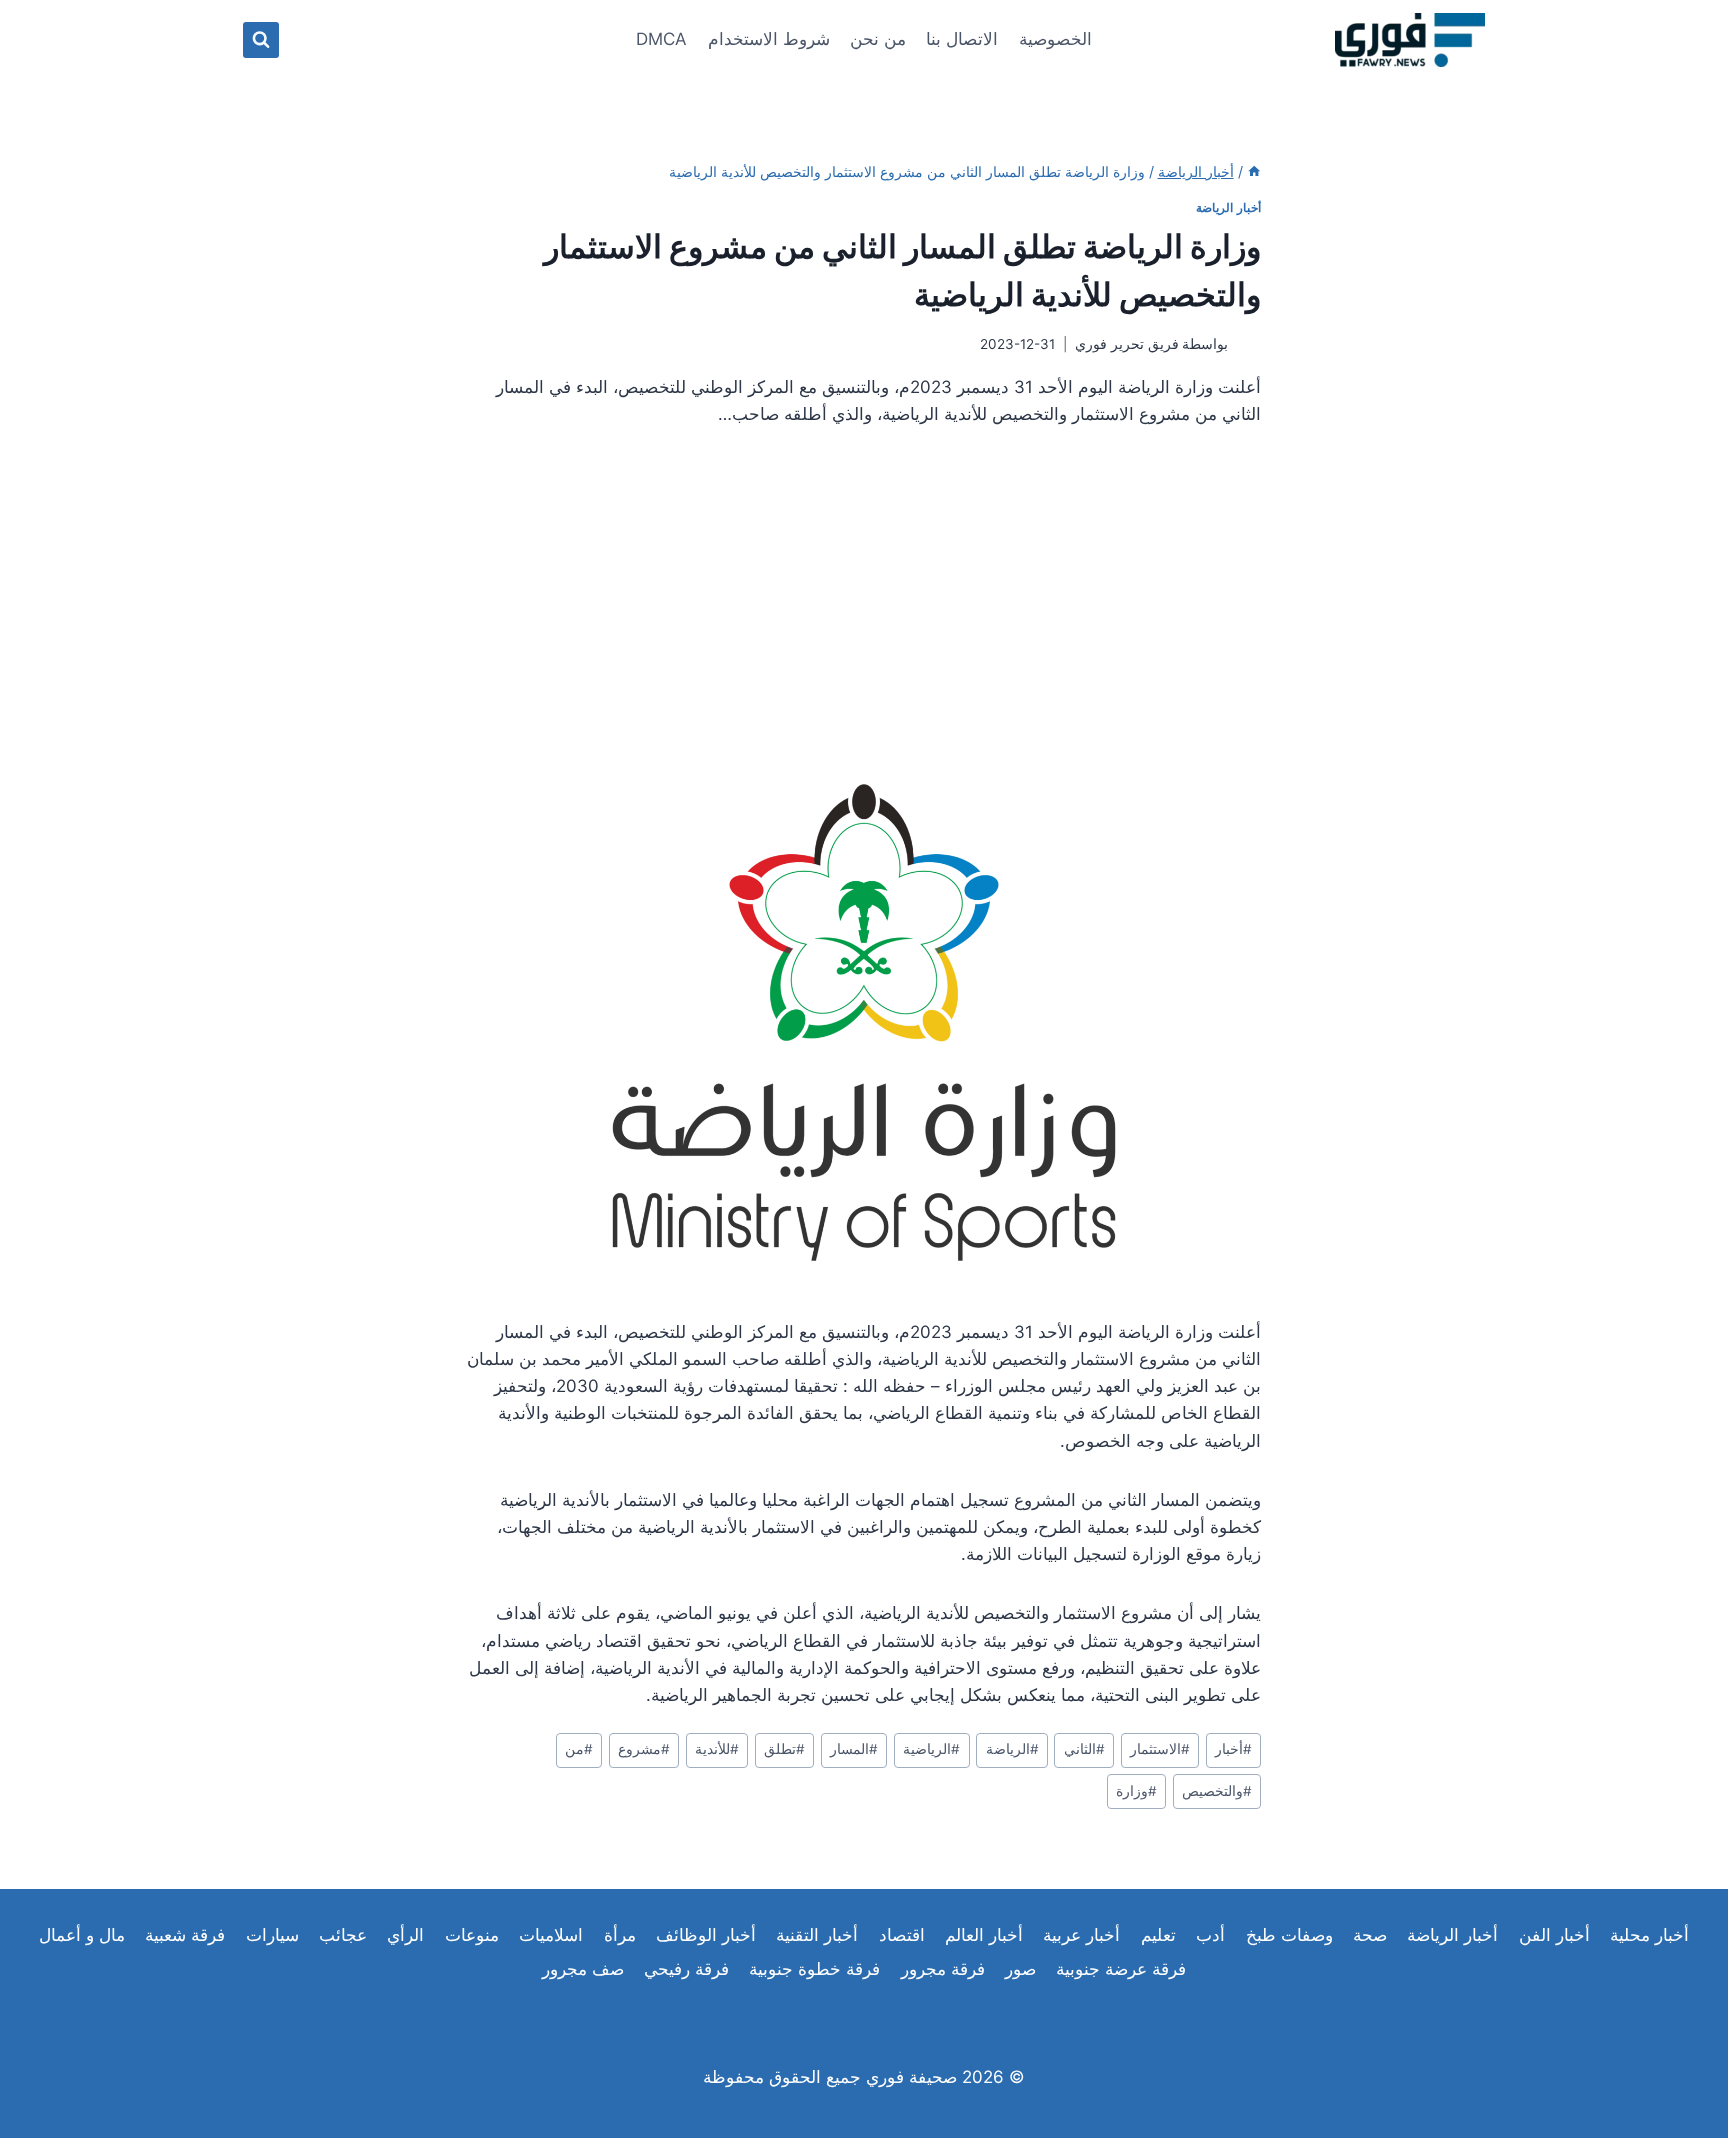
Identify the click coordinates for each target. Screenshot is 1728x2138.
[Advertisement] (864, 601)
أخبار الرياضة (1228, 207)
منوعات (472, 1935)
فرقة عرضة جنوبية (1121, 1969)
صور (1020, 1969)
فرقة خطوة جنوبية (814, 1969)
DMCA (661, 39)
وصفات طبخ (1289, 1935)
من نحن (878, 39)
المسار (854, 1749)
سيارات (272, 1935)
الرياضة (1012, 1749)
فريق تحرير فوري (1127, 344)
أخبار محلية (1649, 1935)
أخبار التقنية (817, 1935)
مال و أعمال (82, 1935)
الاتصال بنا (962, 39)
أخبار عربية (1081, 1935)
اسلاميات (551, 1935)
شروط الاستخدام (769, 39)
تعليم (1158, 1935)
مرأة (620, 1935)
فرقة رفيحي (686, 1969)
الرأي (405, 1935)
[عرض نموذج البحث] (261, 40)
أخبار (1233, 1749)
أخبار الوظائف (706, 1935)
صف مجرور (583, 1969)
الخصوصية (1055, 39)
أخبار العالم (984, 1935)
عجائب (343, 1935)
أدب (1210, 1935)
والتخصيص (1217, 1791)
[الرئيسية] (1254, 171)
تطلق (784, 1749)
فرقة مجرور (943, 1969)
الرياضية (931, 1749)
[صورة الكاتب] (1248, 344)
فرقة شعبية (185, 1935)
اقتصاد (902, 1935)
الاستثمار (1160, 1749)
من (579, 1749)
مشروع (644, 1749)
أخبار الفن (1554, 1935)
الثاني (1084, 1749)
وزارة (1136, 1791)
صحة (1370, 1935)
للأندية (717, 1749)
